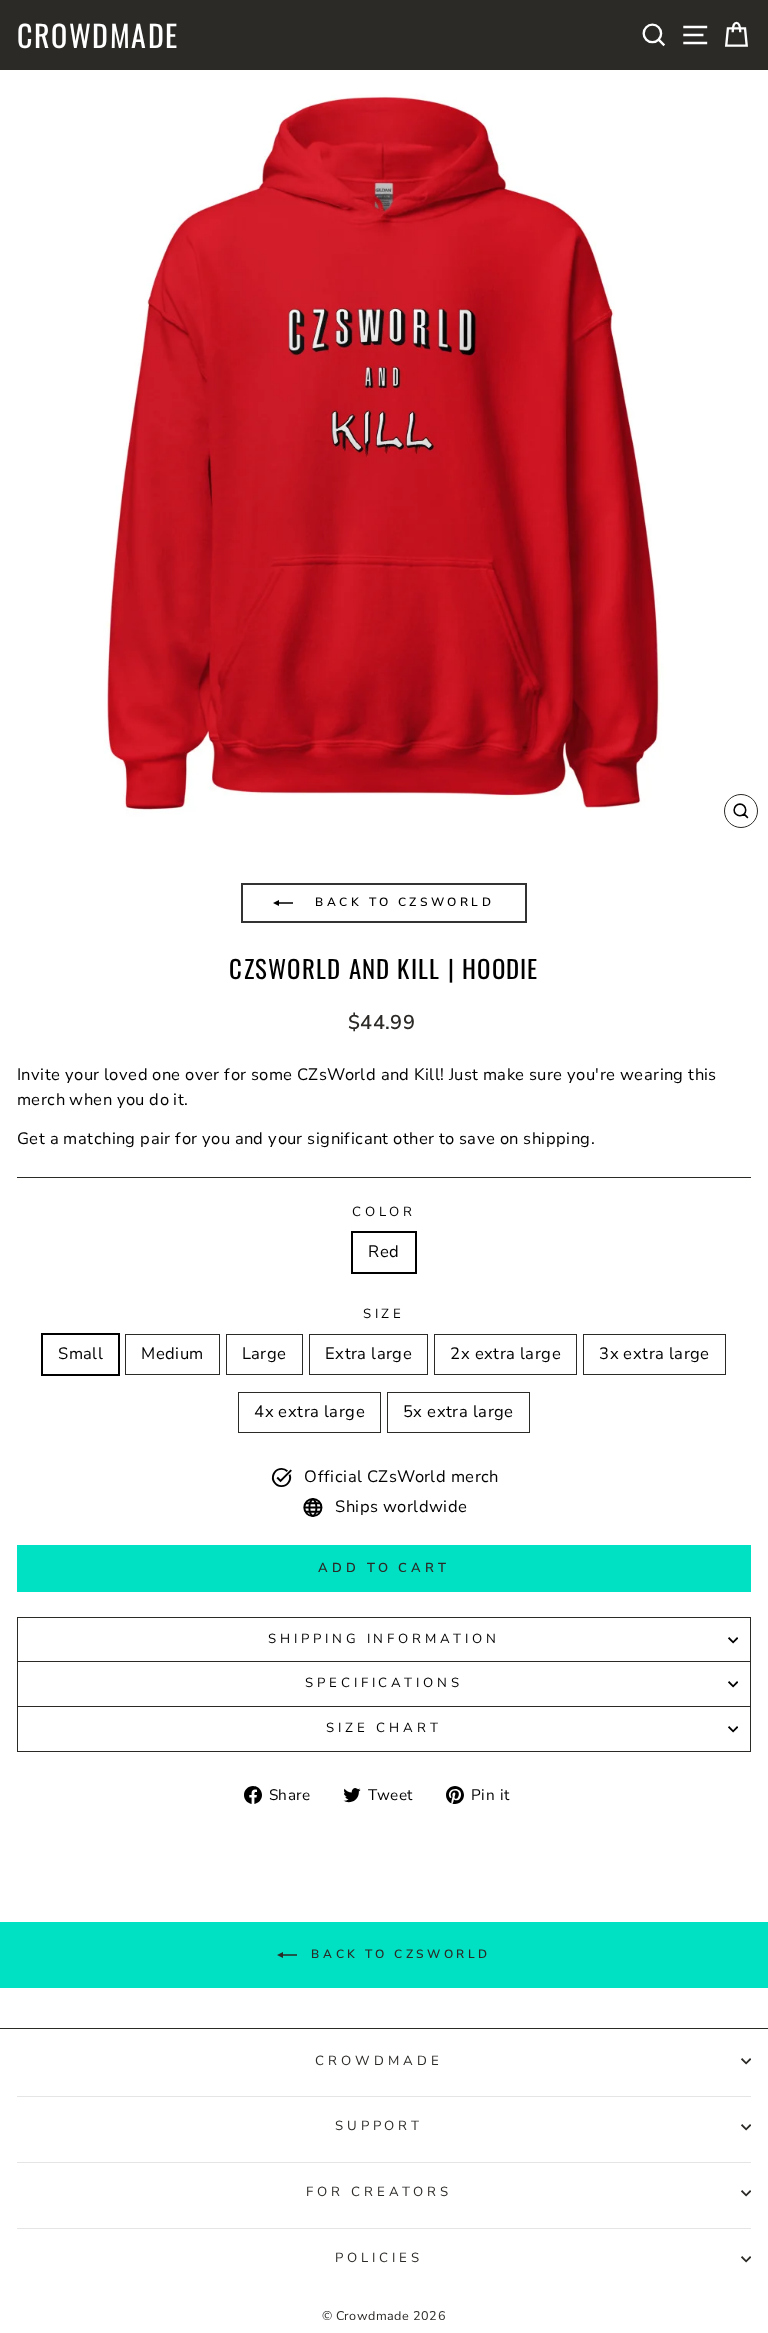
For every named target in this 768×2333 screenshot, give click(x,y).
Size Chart (384, 1728)
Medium (172, 1353)
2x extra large (505, 1353)
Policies (379, 2258)
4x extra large (309, 1411)
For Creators (379, 2192)
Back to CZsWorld (401, 902)
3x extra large (654, 1353)
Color (384, 1212)
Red (383, 1251)
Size (384, 1314)
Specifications (384, 1683)
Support (379, 2126)
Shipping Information (384, 1639)
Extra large (369, 1353)
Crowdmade (98, 35)
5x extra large (458, 1411)
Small (80, 1353)
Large (264, 1353)
